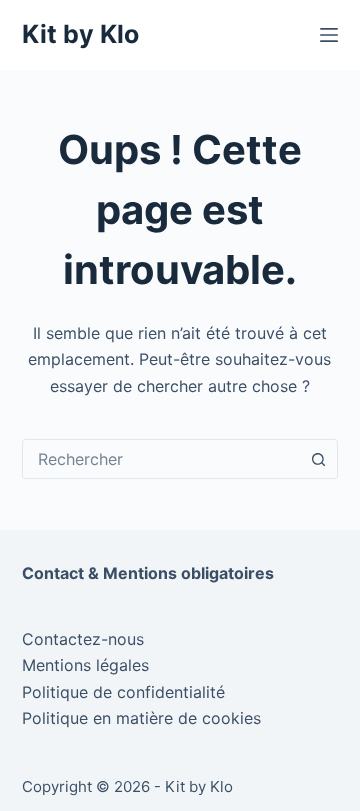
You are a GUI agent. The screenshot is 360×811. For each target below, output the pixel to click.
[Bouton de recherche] (318, 459)
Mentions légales (85, 665)
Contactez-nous (83, 639)
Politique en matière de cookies (141, 718)
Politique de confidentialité (123, 692)
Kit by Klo (80, 34)
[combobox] (161, 459)
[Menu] (329, 35)
